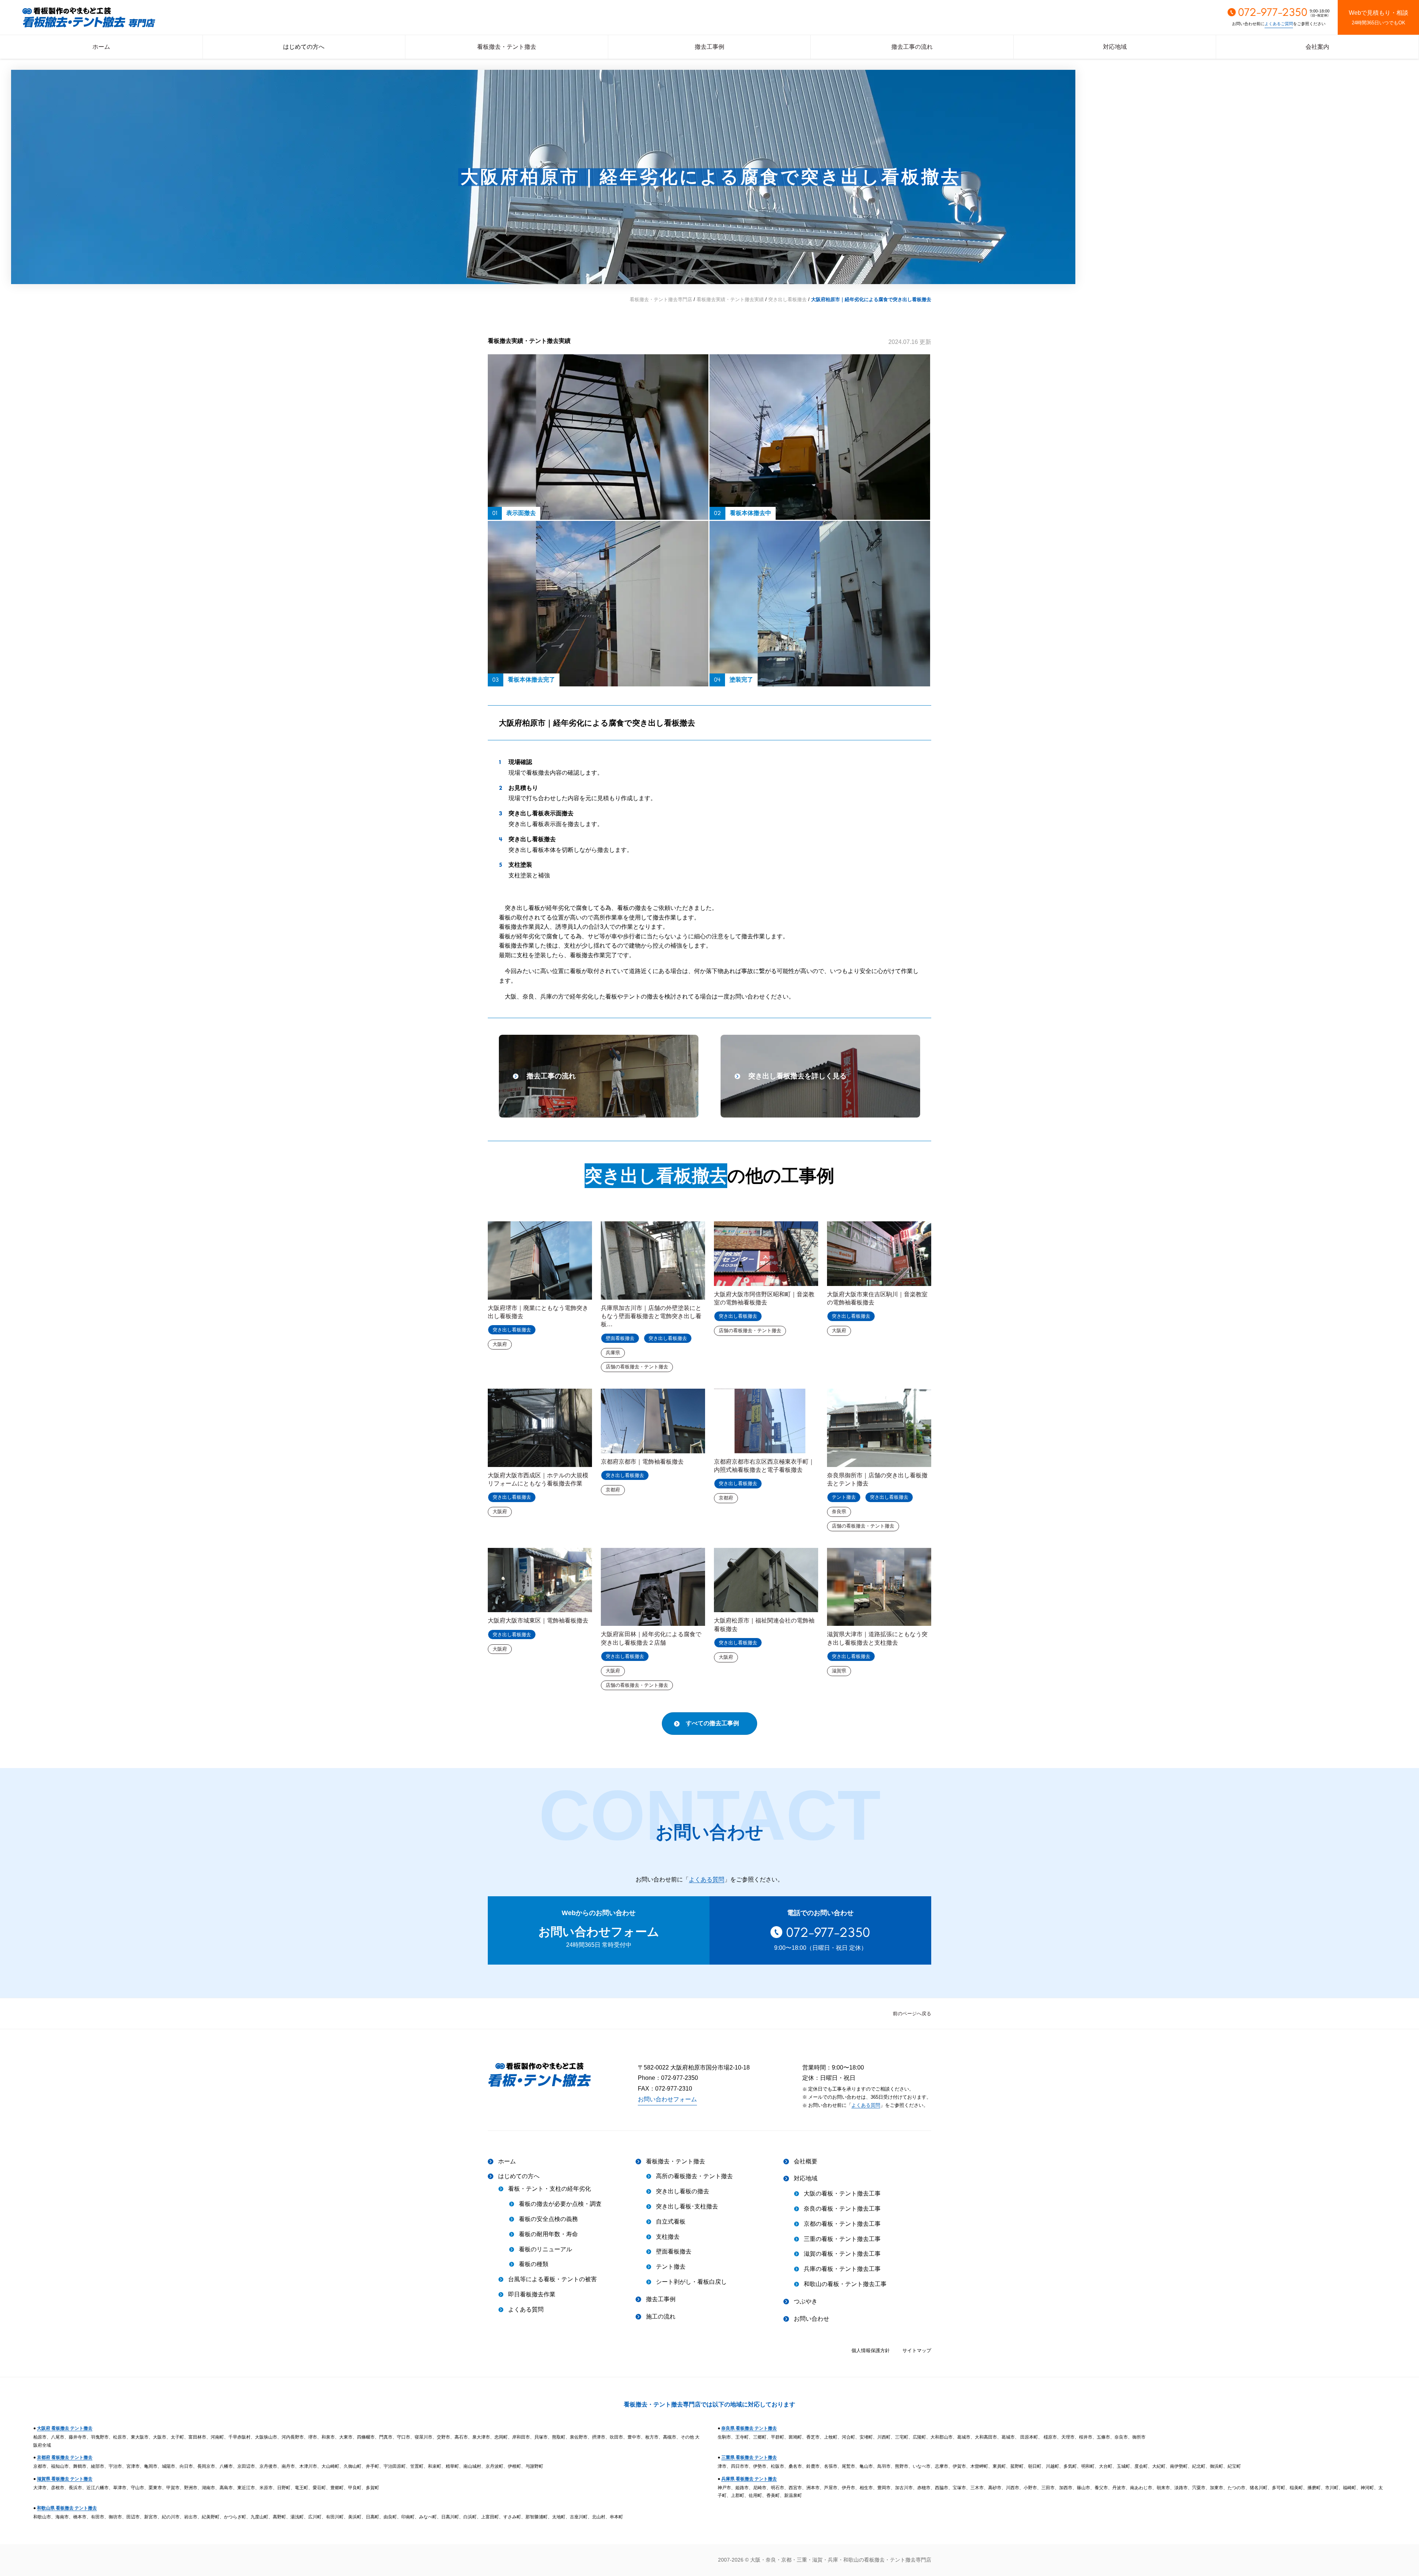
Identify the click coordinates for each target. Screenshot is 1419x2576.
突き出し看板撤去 (656, 1176)
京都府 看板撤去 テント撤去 (65, 2457)
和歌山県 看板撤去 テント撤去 (67, 2508)
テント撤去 (844, 1497)
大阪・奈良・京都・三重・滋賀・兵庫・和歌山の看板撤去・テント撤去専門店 (841, 2560)
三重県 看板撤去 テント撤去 (749, 2457)
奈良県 (839, 1512)
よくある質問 (707, 1879)
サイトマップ (917, 2350)
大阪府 (500, 1344)
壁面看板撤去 (620, 1338)
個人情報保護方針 (871, 2350)
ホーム (101, 47)
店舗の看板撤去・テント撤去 (637, 1367)
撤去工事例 (709, 47)
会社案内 (1317, 47)
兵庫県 (613, 1353)
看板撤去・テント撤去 (507, 47)
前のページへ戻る (912, 2014)
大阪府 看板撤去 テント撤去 (65, 2428)
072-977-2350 (828, 1932)
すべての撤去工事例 (712, 1723)
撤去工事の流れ (912, 47)
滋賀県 (839, 1671)
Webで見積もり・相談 (1379, 18)
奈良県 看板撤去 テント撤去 (749, 2428)
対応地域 (1115, 47)
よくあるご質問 (1279, 24)
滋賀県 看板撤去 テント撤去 (65, 2479)
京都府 (613, 1490)
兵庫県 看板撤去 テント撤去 (749, 2479)
